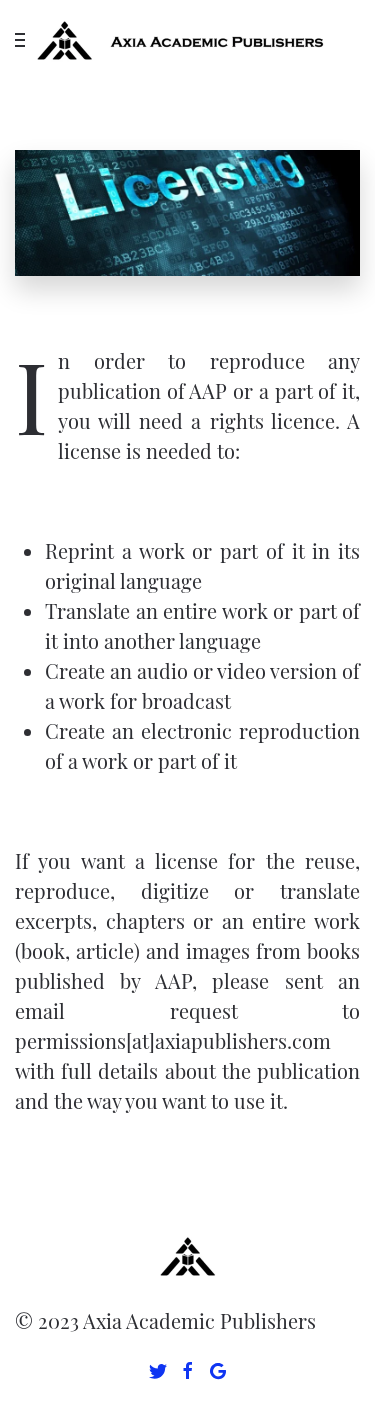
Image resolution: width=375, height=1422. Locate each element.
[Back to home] (188, 40)
